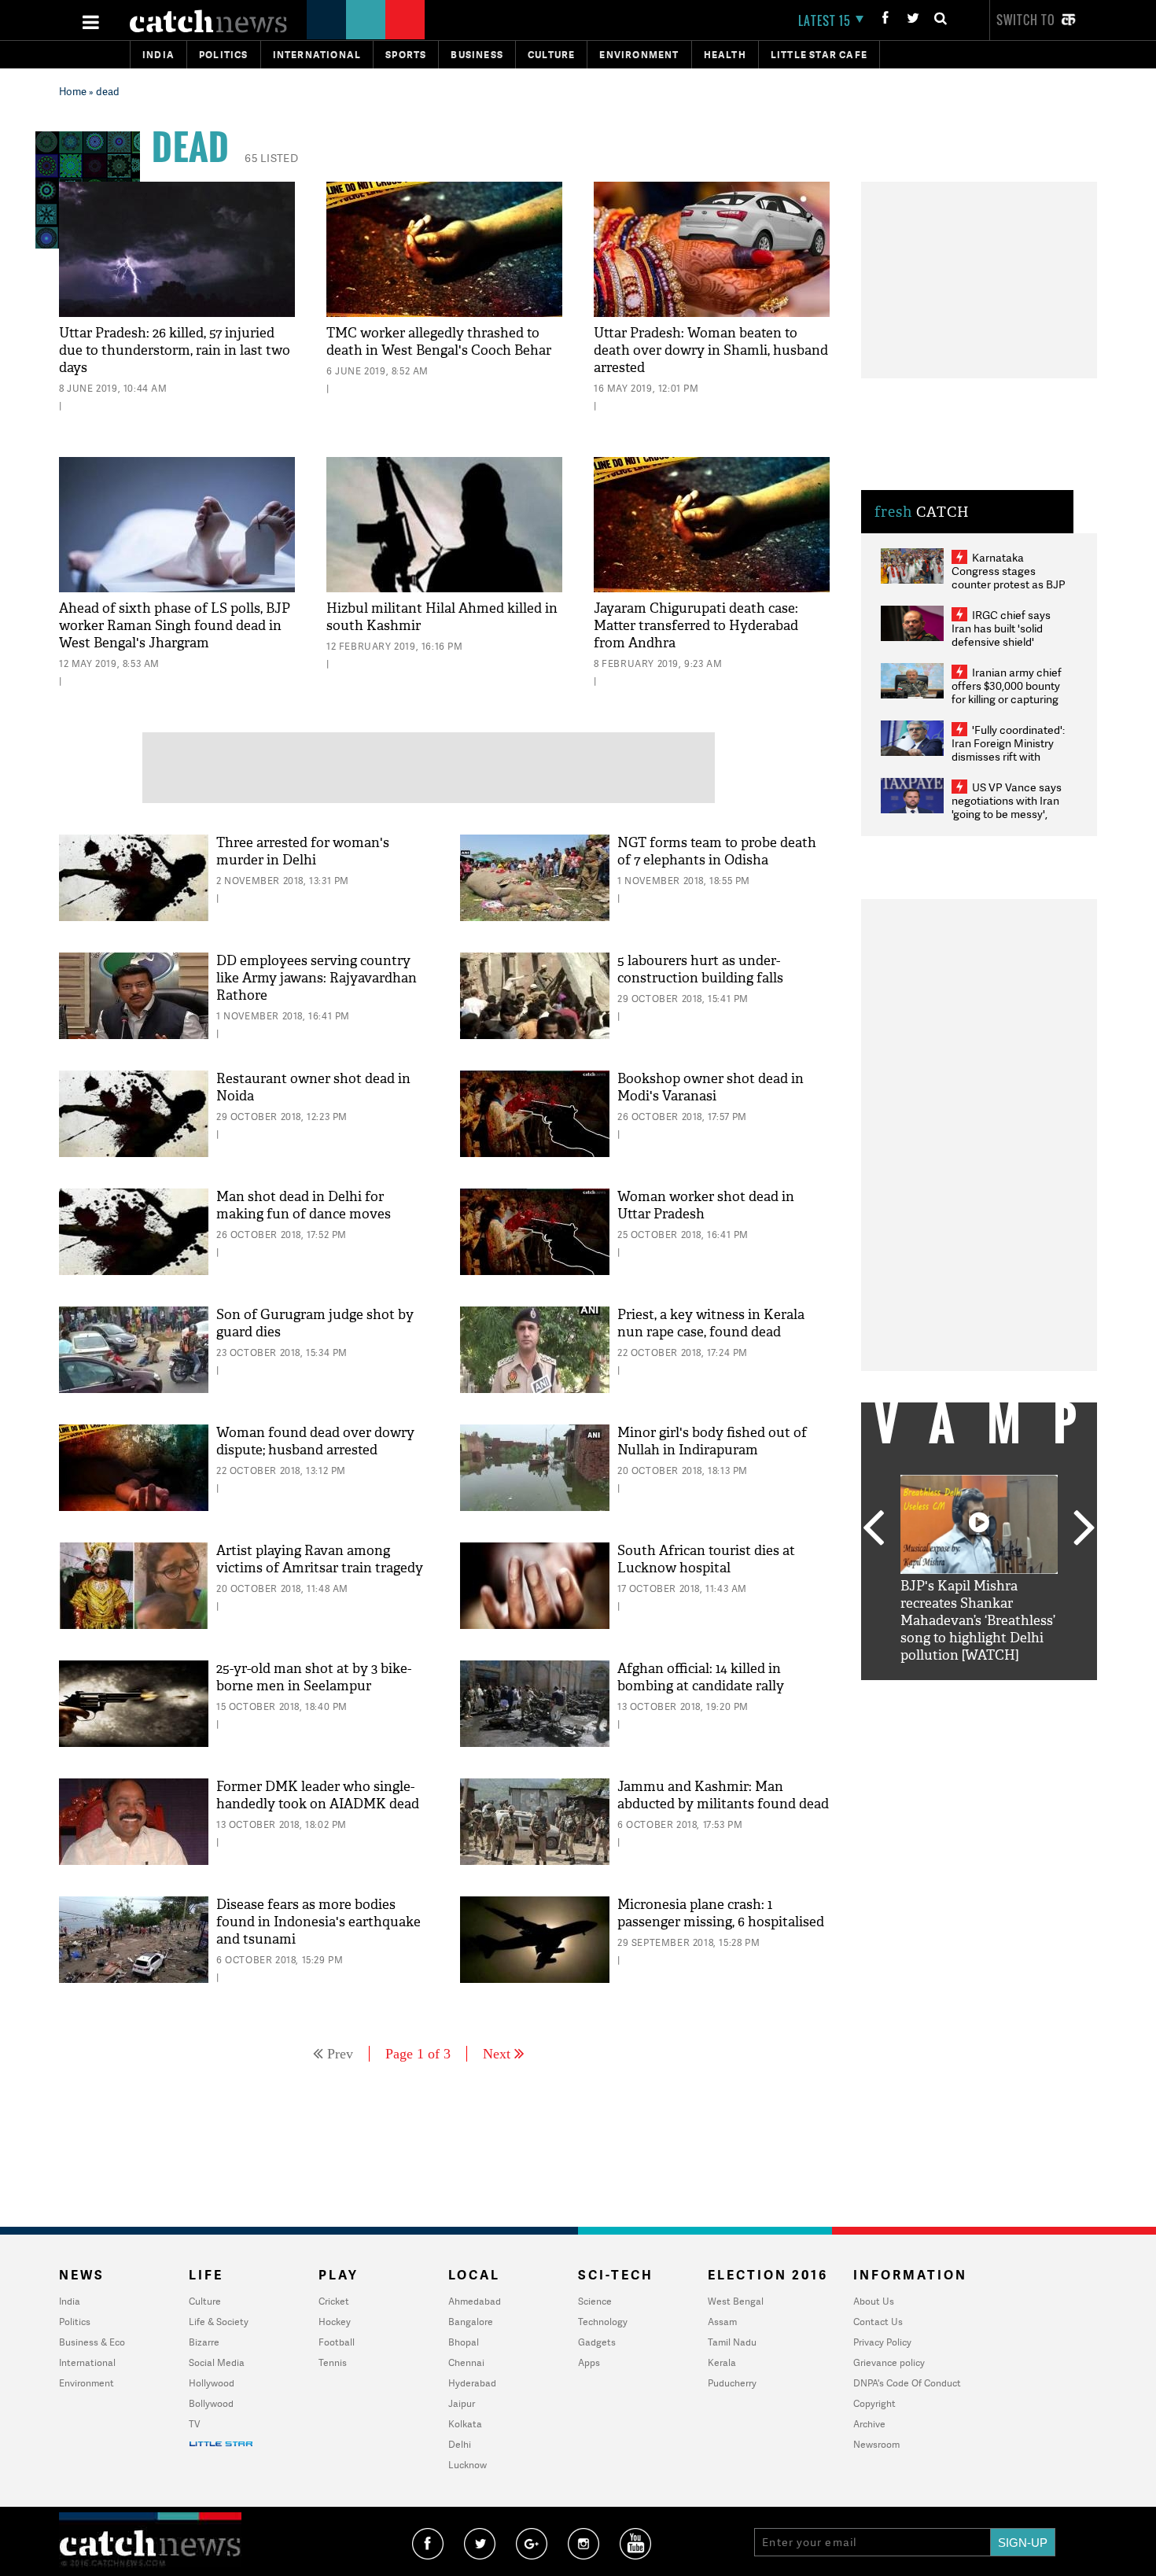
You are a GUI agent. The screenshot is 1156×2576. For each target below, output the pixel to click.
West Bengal (736, 2301)
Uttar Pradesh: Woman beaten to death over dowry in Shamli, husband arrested (711, 350)
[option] (979, 1570)
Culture (551, 55)
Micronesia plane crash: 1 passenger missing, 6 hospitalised (721, 1913)
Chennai (466, 2362)
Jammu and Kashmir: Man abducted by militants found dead (723, 1795)
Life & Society (219, 2322)
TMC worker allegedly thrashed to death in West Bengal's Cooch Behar (439, 342)
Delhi (460, 2444)
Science (595, 2301)
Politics (224, 55)
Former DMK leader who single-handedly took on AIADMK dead (318, 1795)
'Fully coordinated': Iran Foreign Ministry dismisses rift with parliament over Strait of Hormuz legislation (1008, 756)
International (87, 2362)
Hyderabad (472, 2383)
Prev (340, 2054)
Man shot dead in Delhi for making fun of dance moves (304, 1205)
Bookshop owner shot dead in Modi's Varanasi (711, 1087)
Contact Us (878, 2322)
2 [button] (955, 1692)
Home (73, 91)
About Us (874, 2301)
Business (477, 55)
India (158, 55)
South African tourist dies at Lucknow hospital (706, 1559)
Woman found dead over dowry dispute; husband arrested (315, 1441)
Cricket (334, 2301)
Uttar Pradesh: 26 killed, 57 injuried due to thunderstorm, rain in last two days (175, 350)
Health (725, 55)
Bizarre (204, 2342)
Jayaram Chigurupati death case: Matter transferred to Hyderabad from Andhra (696, 626)
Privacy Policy (882, 2342)
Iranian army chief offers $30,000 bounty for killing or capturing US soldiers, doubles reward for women (1007, 699)
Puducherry (732, 2383)
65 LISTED (271, 158)
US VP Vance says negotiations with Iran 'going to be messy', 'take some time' (1007, 807)
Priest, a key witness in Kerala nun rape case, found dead (711, 1323)
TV (194, 2424)
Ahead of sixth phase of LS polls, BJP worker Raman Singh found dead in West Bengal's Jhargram (175, 626)
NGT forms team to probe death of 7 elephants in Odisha (717, 851)
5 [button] (1026, 1692)
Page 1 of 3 (418, 2054)
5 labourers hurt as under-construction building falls (700, 969)
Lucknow (468, 2465)
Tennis (333, 2362)
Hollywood (212, 2383)
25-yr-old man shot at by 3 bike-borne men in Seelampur (314, 1677)
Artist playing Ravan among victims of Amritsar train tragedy (320, 1559)
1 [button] (932, 1692)
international (317, 55)
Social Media (217, 2362)
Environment (639, 55)
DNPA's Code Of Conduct (907, 2383)
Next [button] (1084, 1529)
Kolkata (465, 2424)
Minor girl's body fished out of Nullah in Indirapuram (712, 1441)
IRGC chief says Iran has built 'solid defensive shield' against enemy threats (1007, 635)
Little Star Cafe (819, 55)
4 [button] (1003, 1692)
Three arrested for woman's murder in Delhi (303, 851)
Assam (722, 2322)
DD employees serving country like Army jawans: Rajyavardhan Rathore (317, 978)
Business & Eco (92, 2342)
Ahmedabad (475, 2301)
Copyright (874, 2403)
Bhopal (464, 2342)
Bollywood (211, 2403)
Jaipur (462, 2403)
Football (337, 2342)
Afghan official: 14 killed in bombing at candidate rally (701, 1677)
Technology (603, 2322)
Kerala (722, 2362)
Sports (406, 55)
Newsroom (876, 2444)
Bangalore (471, 2322)
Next (497, 2054)
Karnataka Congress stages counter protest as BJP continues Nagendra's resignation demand (1009, 584)
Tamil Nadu (732, 2342)
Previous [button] (873, 1529)
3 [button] (979, 1692)
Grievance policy (889, 2362)
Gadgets (597, 2342)
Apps (589, 2362)
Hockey (335, 2322)
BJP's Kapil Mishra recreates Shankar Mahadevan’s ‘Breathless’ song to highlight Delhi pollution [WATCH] (978, 1621)
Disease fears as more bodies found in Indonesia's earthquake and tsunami (318, 1922)
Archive (869, 2424)
